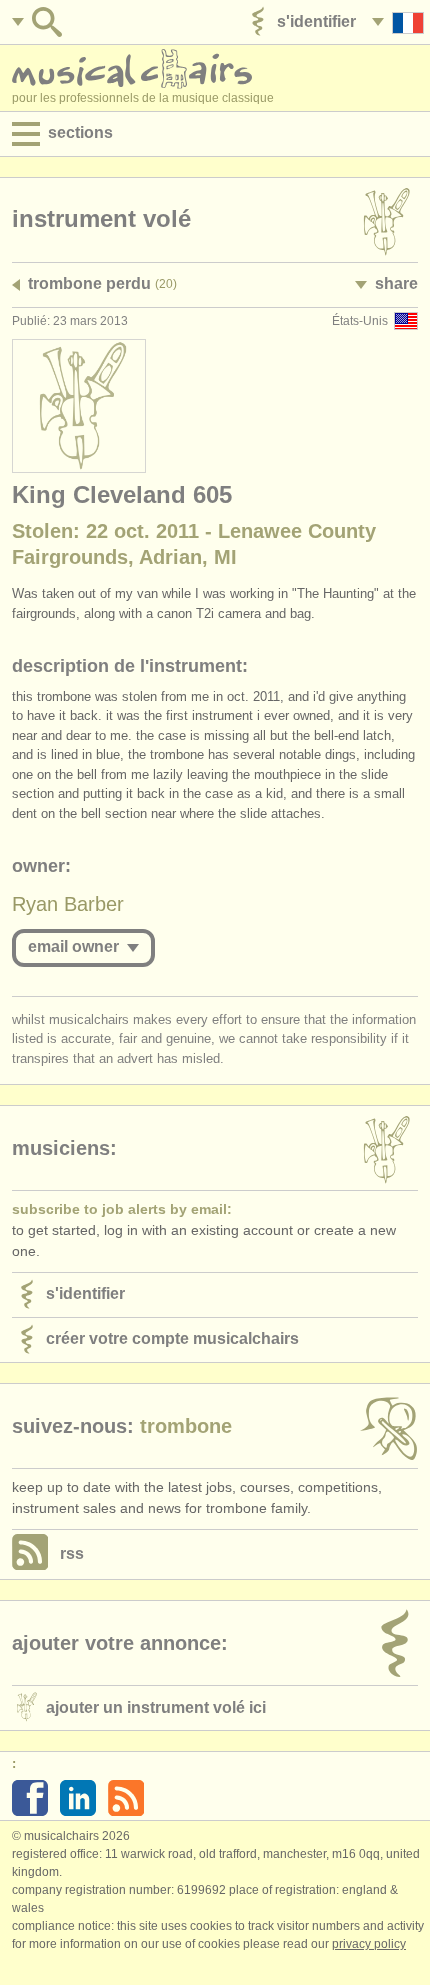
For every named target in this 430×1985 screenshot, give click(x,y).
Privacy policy (369, 1944)
